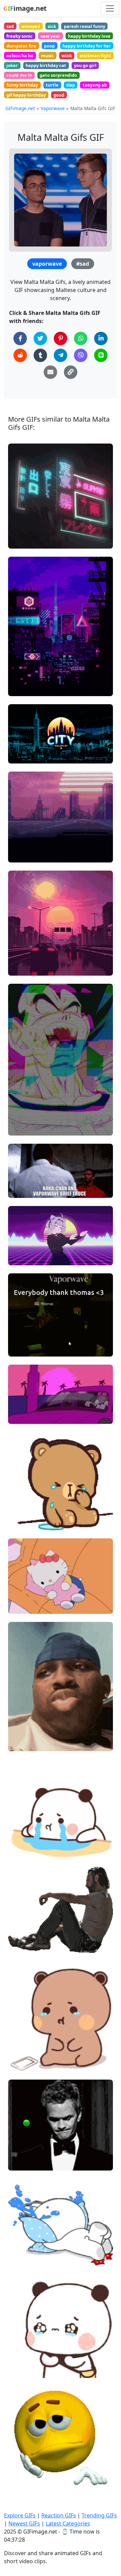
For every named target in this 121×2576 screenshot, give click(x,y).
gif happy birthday (26, 95)
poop (49, 46)
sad (10, 26)
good (59, 95)
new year (50, 36)
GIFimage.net (20, 108)
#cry (19, 1743)
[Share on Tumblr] (40, 355)
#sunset (23, 967)
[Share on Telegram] (61, 355)
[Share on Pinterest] (61, 338)
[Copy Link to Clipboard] (71, 372)
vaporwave (47, 264)
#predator (25, 1190)
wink (67, 56)
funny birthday (22, 85)
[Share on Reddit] (20, 355)
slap (71, 85)
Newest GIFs (24, 2523)
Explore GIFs (20, 2515)
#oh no (22, 1732)
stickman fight (95, 56)
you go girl (85, 65)
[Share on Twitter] (40, 338)
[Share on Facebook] (20, 338)
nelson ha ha (20, 56)
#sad (83, 264)
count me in (19, 75)
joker (12, 65)
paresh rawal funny (85, 26)
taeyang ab (95, 85)
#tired (21, 2483)
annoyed (31, 26)
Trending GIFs (99, 2515)
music (47, 56)
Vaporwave (53, 108)
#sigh (20, 2162)
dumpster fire (21, 46)
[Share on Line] (101, 355)
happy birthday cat (46, 65)
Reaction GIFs (59, 2515)
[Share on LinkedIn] (101, 338)
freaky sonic (19, 36)
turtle (52, 85)
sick (52, 26)
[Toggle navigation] (110, 8)
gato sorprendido (58, 75)
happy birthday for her (87, 46)
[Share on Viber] (81, 355)
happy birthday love (89, 36)
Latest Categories (68, 2523)
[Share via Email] (50, 372)
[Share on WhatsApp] (81, 338)
